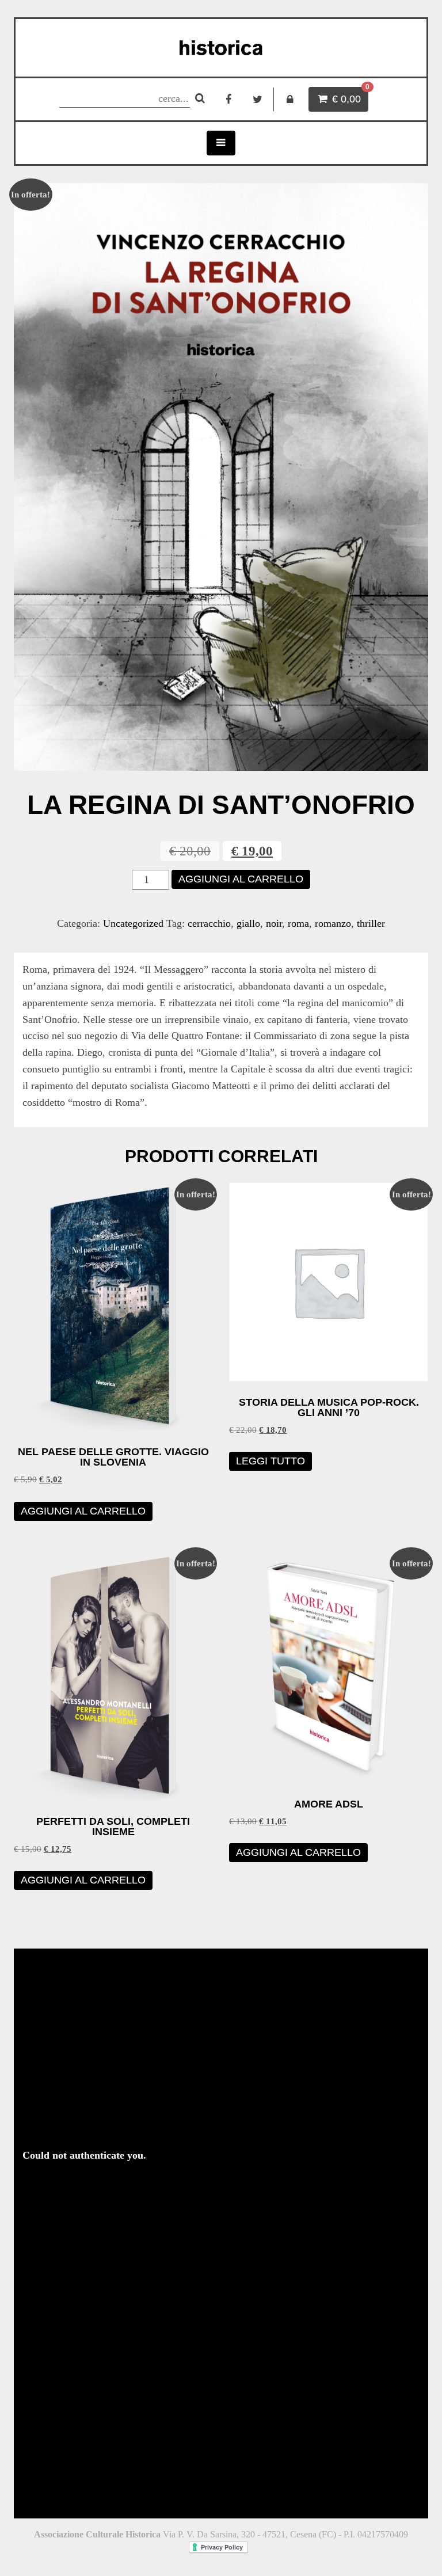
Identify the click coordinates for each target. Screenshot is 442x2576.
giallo (248, 923)
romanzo (333, 923)
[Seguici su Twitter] (258, 99)
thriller (371, 923)
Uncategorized (133, 923)
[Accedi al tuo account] (290, 99)
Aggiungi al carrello (241, 879)
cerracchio (209, 923)
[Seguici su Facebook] (229, 99)
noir (274, 923)
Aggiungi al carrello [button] (83, 1511)
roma (298, 923)
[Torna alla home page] (221, 48)
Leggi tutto (270, 1461)
